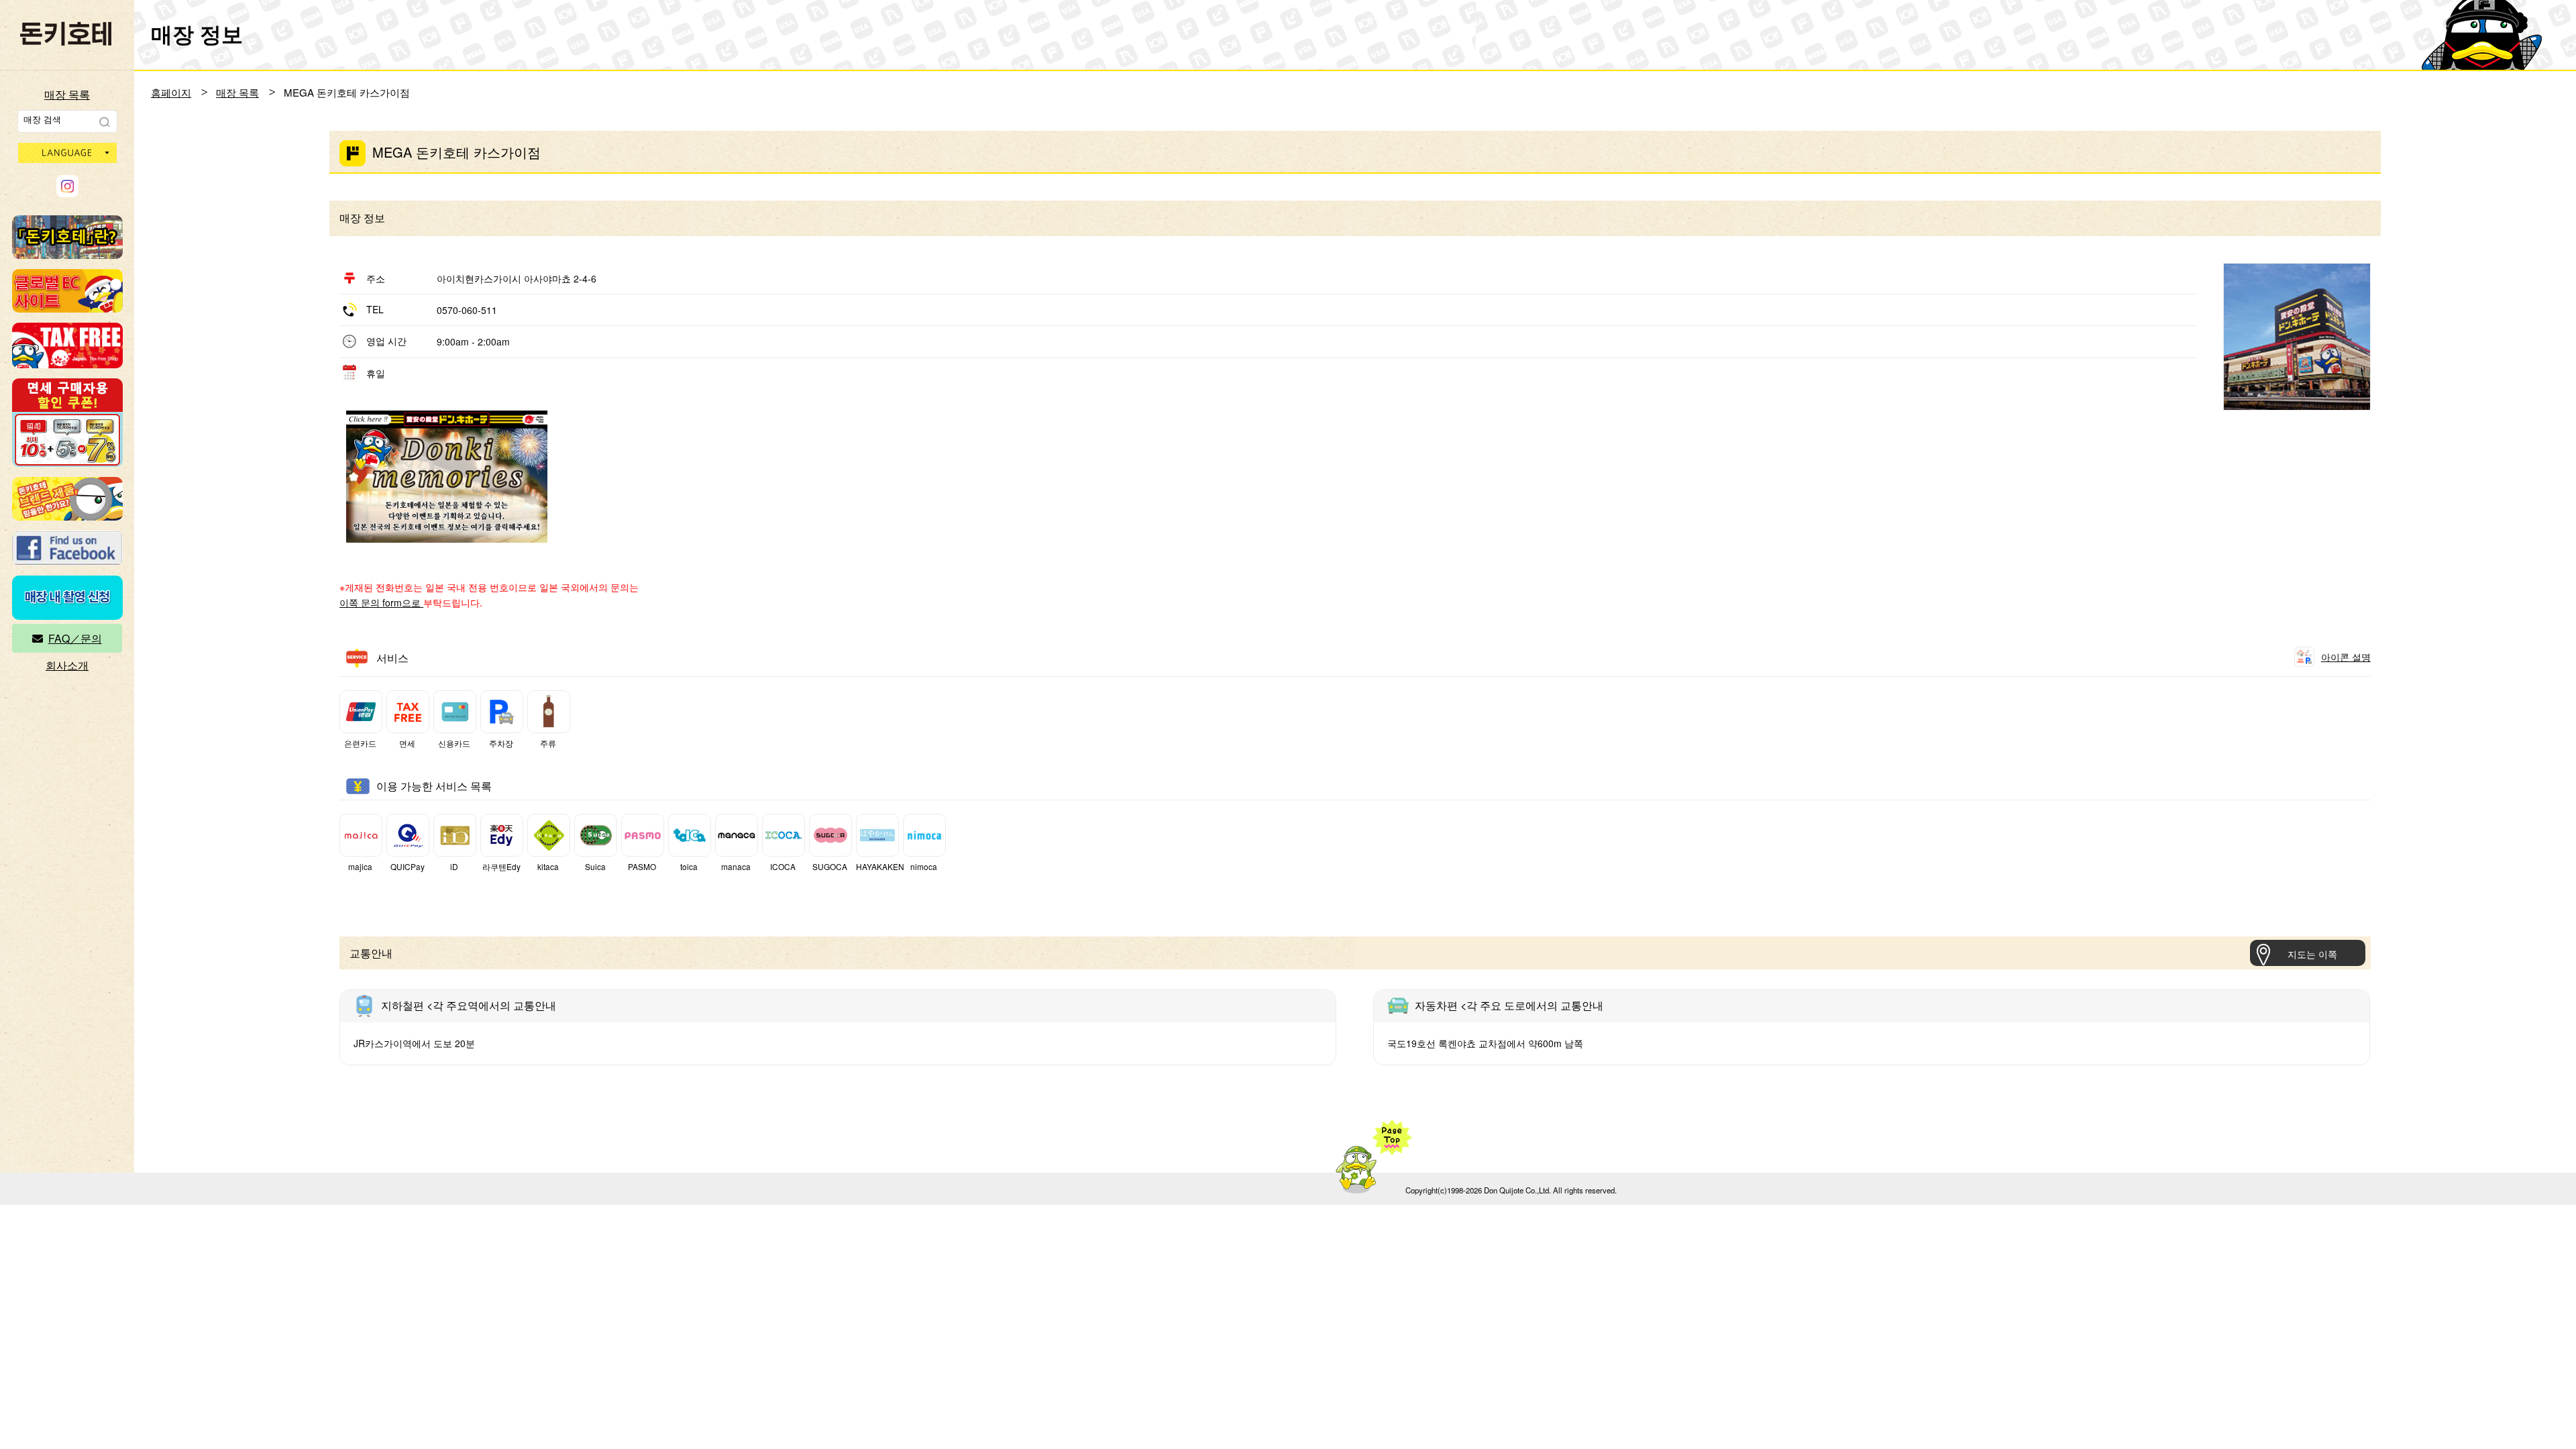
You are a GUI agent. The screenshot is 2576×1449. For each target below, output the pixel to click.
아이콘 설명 (2346, 657)
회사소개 (67, 665)
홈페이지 (171, 92)
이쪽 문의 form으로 (381, 602)
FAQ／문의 (75, 638)
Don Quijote (66, 34)
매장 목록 (67, 94)
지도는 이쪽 (2312, 954)
